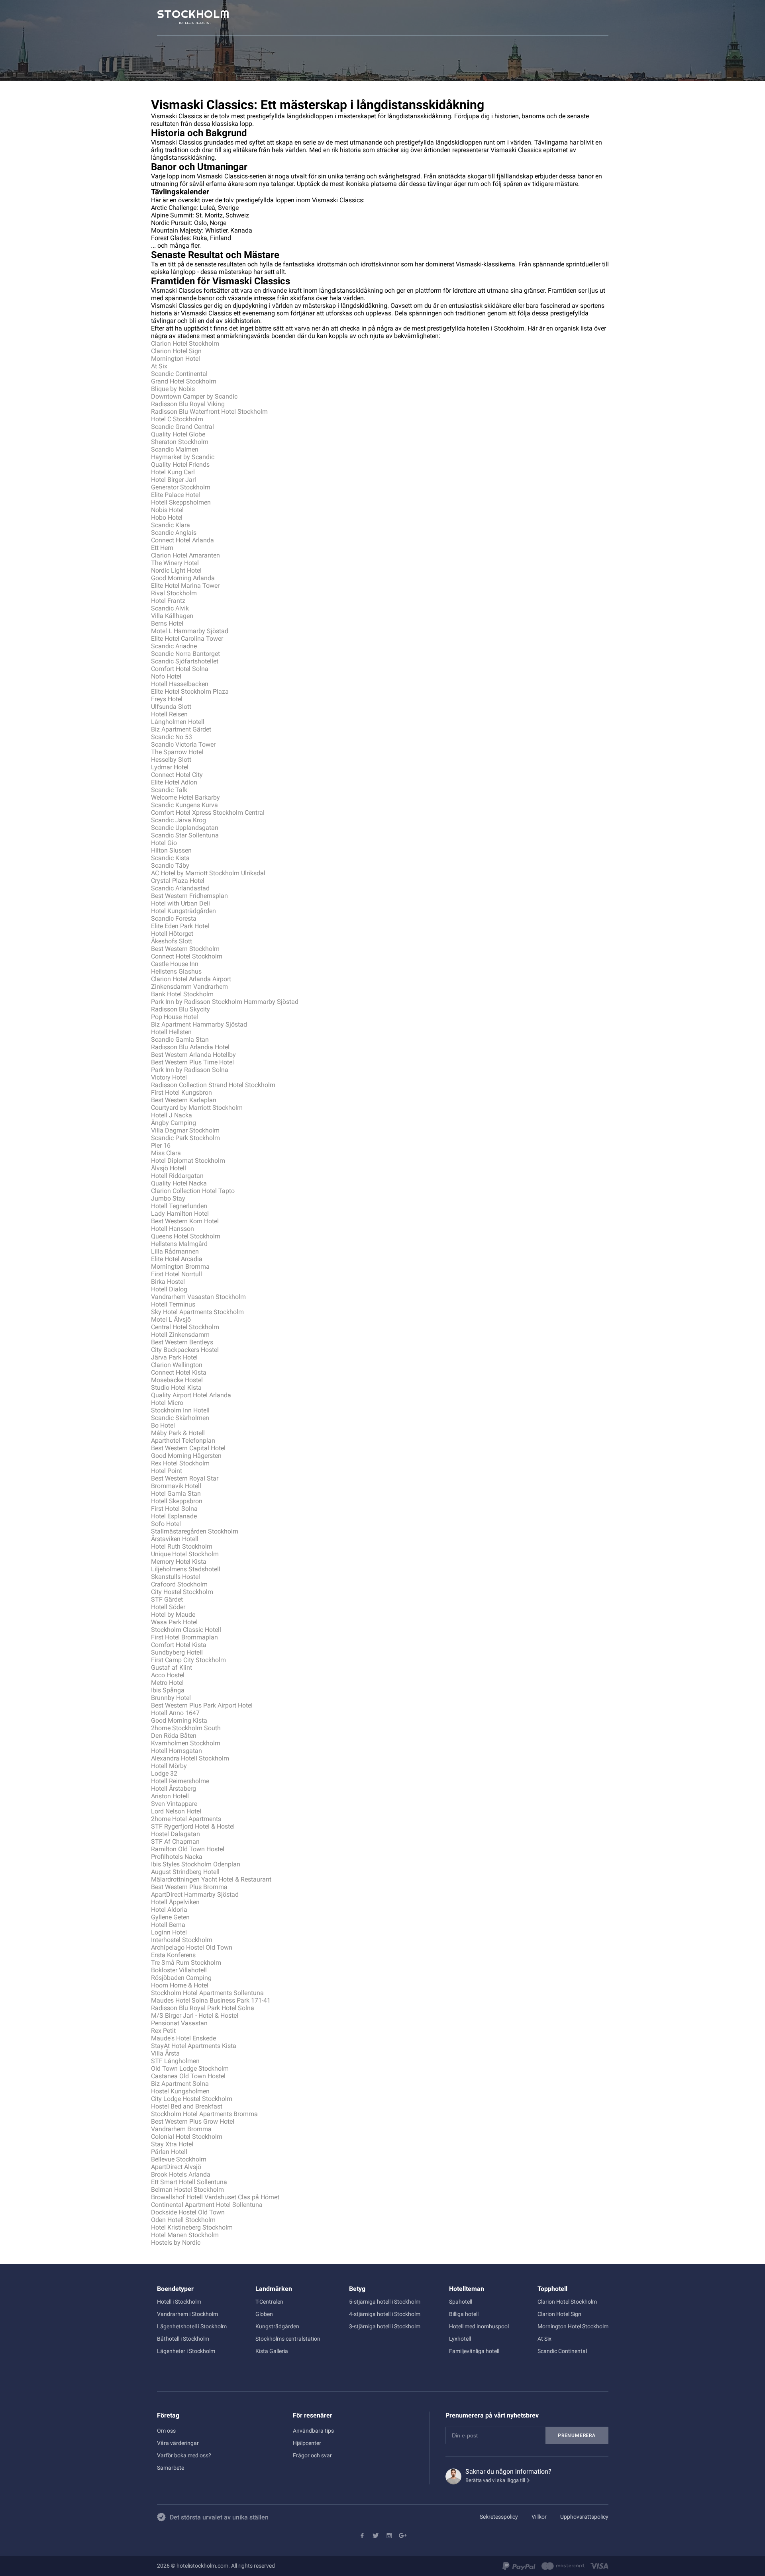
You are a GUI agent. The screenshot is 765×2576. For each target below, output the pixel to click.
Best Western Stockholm (185, 949)
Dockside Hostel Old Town (188, 2212)
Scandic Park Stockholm (185, 1138)
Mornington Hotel (176, 359)
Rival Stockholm (174, 593)
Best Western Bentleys (182, 1342)
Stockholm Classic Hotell (186, 1630)
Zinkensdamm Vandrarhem (189, 987)
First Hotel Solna (174, 1509)
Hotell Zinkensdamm (180, 1335)
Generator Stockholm (181, 487)
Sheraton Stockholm (180, 442)
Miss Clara (166, 1153)
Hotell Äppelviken (175, 1902)
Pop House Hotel (175, 1017)
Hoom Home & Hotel (180, 1985)
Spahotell (461, 2302)
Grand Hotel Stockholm (184, 381)
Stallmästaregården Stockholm (195, 1531)
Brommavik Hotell (176, 1486)
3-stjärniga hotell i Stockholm (385, 2326)
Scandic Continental (179, 374)
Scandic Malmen (175, 449)
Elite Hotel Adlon (174, 782)
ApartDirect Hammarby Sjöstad (195, 1894)
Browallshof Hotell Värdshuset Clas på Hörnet (215, 2197)
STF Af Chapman (175, 1842)
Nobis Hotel (167, 510)
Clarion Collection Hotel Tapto (193, 1191)
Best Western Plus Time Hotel (192, 1062)
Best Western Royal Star (185, 1478)
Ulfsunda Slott (171, 707)
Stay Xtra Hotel (172, 2144)
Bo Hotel (163, 1425)
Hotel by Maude (173, 1615)
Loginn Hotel (169, 1932)
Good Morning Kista (179, 1720)
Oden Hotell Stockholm (183, 2220)
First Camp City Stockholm (188, 1660)
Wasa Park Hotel (174, 1622)
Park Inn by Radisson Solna (190, 1070)
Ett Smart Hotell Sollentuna (189, 2182)
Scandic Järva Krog (178, 820)
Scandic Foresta (174, 918)
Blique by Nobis (173, 389)
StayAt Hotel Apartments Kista (194, 2046)
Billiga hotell (464, 2314)
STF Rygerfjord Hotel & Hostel (193, 1826)
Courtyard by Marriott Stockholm (197, 1108)
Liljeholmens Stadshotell (186, 1569)
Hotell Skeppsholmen (181, 502)
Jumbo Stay (168, 1198)
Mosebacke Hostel (177, 1380)
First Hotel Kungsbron (181, 1092)
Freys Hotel (167, 699)
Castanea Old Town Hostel (188, 2076)
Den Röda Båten (174, 1736)
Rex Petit (163, 2031)
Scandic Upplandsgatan (185, 828)
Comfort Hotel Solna (180, 669)
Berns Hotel (167, 623)
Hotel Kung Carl (173, 472)
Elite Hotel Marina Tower (185, 586)
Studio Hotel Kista (176, 1388)
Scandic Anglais (174, 533)
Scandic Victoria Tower (183, 744)
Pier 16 (161, 1145)
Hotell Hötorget (172, 934)
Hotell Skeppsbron (177, 1501)
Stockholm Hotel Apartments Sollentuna (207, 1993)
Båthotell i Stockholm (183, 2339)
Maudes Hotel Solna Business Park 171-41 (211, 2000)
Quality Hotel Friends (180, 465)
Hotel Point (167, 1471)
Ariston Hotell (170, 1796)
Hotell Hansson (173, 1229)
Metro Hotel (167, 1683)
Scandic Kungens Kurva (184, 805)
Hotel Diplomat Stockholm (188, 1161)
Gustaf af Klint (172, 1667)
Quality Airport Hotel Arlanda (191, 1395)
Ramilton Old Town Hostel (188, 1849)
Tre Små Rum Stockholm (186, 1963)
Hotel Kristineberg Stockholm (192, 2227)
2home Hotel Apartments (186, 1819)
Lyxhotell (460, 2339)
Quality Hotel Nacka (179, 1183)
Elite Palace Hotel (176, 495)
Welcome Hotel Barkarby (185, 797)
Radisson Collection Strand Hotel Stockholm (213, 1085)
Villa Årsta (165, 2053)
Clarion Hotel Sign (176, 351)
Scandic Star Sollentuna (185, 835)
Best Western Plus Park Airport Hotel (202, 1705)
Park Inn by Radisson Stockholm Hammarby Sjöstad (225, 1002)
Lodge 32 (164, 1773)
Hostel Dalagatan (176, 1834)
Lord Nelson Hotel (176, 1811)
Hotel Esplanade (174, 1516)
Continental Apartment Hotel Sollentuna (207, 2205)
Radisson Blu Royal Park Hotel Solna (203, 2008)
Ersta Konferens (173, 1955)
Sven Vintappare (174, 1804)
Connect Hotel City (177, 775)
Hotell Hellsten (171, 1032)
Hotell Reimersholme (180, 1781)
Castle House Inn (175, 964)
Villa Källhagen (172, 616)
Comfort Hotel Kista (179, 1645)
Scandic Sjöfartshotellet (185, 661)
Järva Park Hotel (174, 1357)
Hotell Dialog (169, 1289)
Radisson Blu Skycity (180, 1009)
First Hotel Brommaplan (184, 1637)
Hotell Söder (168, 1607)
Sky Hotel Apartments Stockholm (197, 1312)
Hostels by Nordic (176, 2243)
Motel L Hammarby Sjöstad (190, 631)
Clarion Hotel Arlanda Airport (191, 979)
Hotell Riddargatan (177, 1176)
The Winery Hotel (175, 563)
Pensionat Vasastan (179, 2023)
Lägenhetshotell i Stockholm (192, 2326)
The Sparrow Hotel (177, 752)
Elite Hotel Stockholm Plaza (190, 691)
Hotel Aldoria (169, 1910)
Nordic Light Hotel (176, 570)
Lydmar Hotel (170, 767)
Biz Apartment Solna (180, 2084)
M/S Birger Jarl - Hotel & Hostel (195, 2016)
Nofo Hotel (166, 676)
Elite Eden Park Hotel (180, 926)
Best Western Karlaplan (184, 1100)
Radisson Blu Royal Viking (188, 404)
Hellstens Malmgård (179, 1244)
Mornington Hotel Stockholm (573, 2326)
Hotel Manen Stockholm (185, 2235)
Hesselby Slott (171, 760)
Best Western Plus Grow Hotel (193, 2121)
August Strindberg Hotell (185, 1872)
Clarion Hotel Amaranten (185, 555)
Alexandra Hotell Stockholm (190, 1758)
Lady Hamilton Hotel (180, 1214)
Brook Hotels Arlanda (181, 2174)
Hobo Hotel (167, 517)
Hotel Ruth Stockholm (182, 1546)
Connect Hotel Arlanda (182, 540)
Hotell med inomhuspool (479, 2326)
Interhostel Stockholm (182, 1940)
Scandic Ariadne (174, 646)
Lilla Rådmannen (175, 1251)
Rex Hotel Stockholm (180, 1463)
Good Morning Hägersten (186, 1456)
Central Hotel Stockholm (185, 1327)
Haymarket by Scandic (183, 457)
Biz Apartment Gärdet (181, 729)
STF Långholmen (175, 2061)
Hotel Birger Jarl (174, 480)
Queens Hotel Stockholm (186, 1236)
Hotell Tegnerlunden (179, 1206)
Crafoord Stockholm (179, 1584)
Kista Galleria (272, 2351)
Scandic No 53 (172, 737)
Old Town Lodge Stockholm (190, 2068)
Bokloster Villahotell (179, 1970)
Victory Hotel (169, 1077)
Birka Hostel (168, 1282)
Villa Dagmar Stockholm (185, 1130)
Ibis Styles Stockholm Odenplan (196, 1864)
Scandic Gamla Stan (180, 1040)
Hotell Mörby (169, 1766)
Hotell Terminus (173, 1304)
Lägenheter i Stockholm (186, 2351)
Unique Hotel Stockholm (185, 1554)
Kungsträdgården (277, 2326)
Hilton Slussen (171, 850)
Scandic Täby (170, 866)
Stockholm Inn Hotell (180, 1410)
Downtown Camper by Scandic (194, 396)
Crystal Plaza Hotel (178, 881)
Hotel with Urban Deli (180, 903)
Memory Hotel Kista (179, 1562)
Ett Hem (162, 548)
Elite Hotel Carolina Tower (187, 639)
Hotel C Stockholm (177, 419)
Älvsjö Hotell (169, 1168)
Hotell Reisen (169, 714)
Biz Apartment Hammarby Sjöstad (199, 1024)
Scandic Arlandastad (180, 888)
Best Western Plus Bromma (189, 1887)
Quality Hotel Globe (178, 434)
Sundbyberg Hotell (177, 1652)
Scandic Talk (169, 790)
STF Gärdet (167, 1599)
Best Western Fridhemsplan (189, 896)
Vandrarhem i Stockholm (187, 2314)
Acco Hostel (168, 1675)
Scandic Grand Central (182, 427)
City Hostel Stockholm (182, 1592)
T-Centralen (269, 2302)
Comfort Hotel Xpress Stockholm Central (208, 813)
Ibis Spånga (168, 1690)
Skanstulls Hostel (176, 1577)
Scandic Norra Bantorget (185, 654)
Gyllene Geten (170, 1917)
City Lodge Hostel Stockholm (192, 2099)
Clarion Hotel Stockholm (185, 343)
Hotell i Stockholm (179, 2302)
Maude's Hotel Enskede (183, 2038)
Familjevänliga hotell (474, 2351)
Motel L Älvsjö (171, 1319)
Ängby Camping (174, 1123)
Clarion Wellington (177, 1365)
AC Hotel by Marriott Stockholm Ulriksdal (208, 873)
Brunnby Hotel (171, 1698)
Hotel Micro (167, 1403)
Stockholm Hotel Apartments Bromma (204, 2114)
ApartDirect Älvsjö (176, 2167)
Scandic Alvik (170, 608)
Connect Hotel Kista (179, 1372)
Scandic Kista (170, 858)
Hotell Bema (168, 1925)
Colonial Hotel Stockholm (187, 2137)
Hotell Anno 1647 (175, 1713)
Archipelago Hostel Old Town (192, 1947)
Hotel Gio (164, 843)
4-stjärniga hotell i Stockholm (385, 2314)
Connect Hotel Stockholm (187, 956)
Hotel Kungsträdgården (183, 911)
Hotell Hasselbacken (180, 684)
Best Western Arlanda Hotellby (193, 1055)
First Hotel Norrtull (177, 1274)
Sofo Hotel (166, 1524)
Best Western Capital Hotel (188, 1448)
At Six (159, 366)
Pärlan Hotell (169, 2152)
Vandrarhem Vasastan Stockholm (198, 1297)
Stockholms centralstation (288, 2339)
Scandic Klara (171, 525)
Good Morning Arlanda (183, 578)
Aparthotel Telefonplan (183, 1441)
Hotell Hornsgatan (177, 1751)
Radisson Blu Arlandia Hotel (190, 1047)
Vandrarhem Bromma (181, 2129)
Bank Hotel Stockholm (182, 994)
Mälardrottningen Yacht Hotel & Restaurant (211, 1879)
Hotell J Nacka (172, 1115)
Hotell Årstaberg (174, 1789)
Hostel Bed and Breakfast (187, 2106)
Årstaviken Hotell (175, 1539)
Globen (264, 2314)
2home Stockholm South (186, 1728)
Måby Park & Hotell (178, 1433)
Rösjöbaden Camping (181, 1978)
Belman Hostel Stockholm (187, 2190)
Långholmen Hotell (178, 722)
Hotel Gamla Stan (176, 1493)
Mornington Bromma (180, 1266)
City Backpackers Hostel (185, 1350)
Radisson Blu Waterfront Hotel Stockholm (209, 412)
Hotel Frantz (168, 601)
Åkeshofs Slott (172, 941)
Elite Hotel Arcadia (177, 1259)
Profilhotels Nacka (177, 1857)
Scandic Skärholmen (180, 1418)
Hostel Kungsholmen (180, 2091)
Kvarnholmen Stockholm (186, 1743)
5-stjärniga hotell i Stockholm (385, 2302)
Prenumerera (577, 2435)
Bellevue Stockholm (179, 2159)
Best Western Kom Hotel (185, 1221)
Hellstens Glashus (176, 971)
